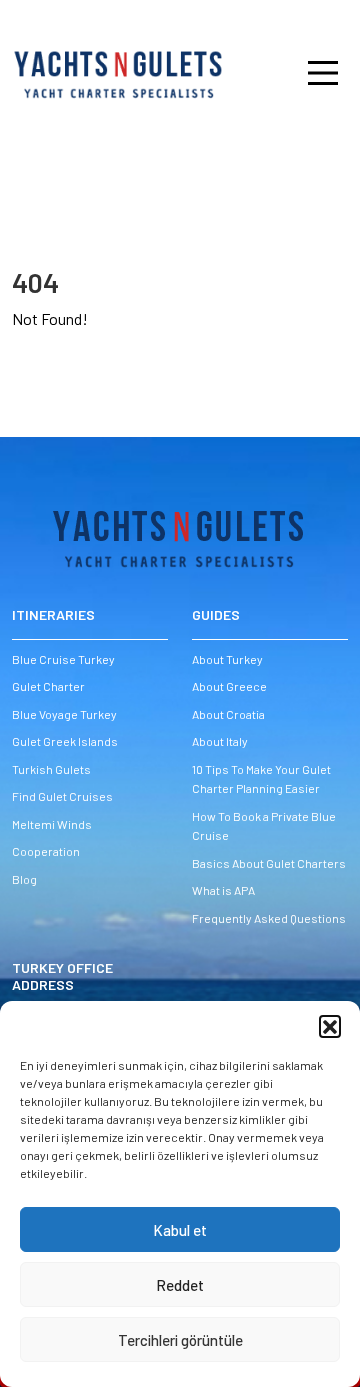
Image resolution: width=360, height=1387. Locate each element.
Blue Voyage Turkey (64, 714)
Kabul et (180, 1230)
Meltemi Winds (52, 824)
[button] (330, 1026)
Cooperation (46, 851)
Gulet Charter (48, 686)
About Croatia (228, 714)
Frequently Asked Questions (269, 918)
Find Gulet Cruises (62, 796)
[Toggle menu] (300, 73)
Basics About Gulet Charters (269, 863)
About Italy (220, 741)
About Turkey (227, 659)
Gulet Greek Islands (65, 741)
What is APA (223, 890)
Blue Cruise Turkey (63, 659)
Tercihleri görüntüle (180, 1340)
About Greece (229, 686)
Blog (24, 879)
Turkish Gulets (51, 769)
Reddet (180, 1285)
